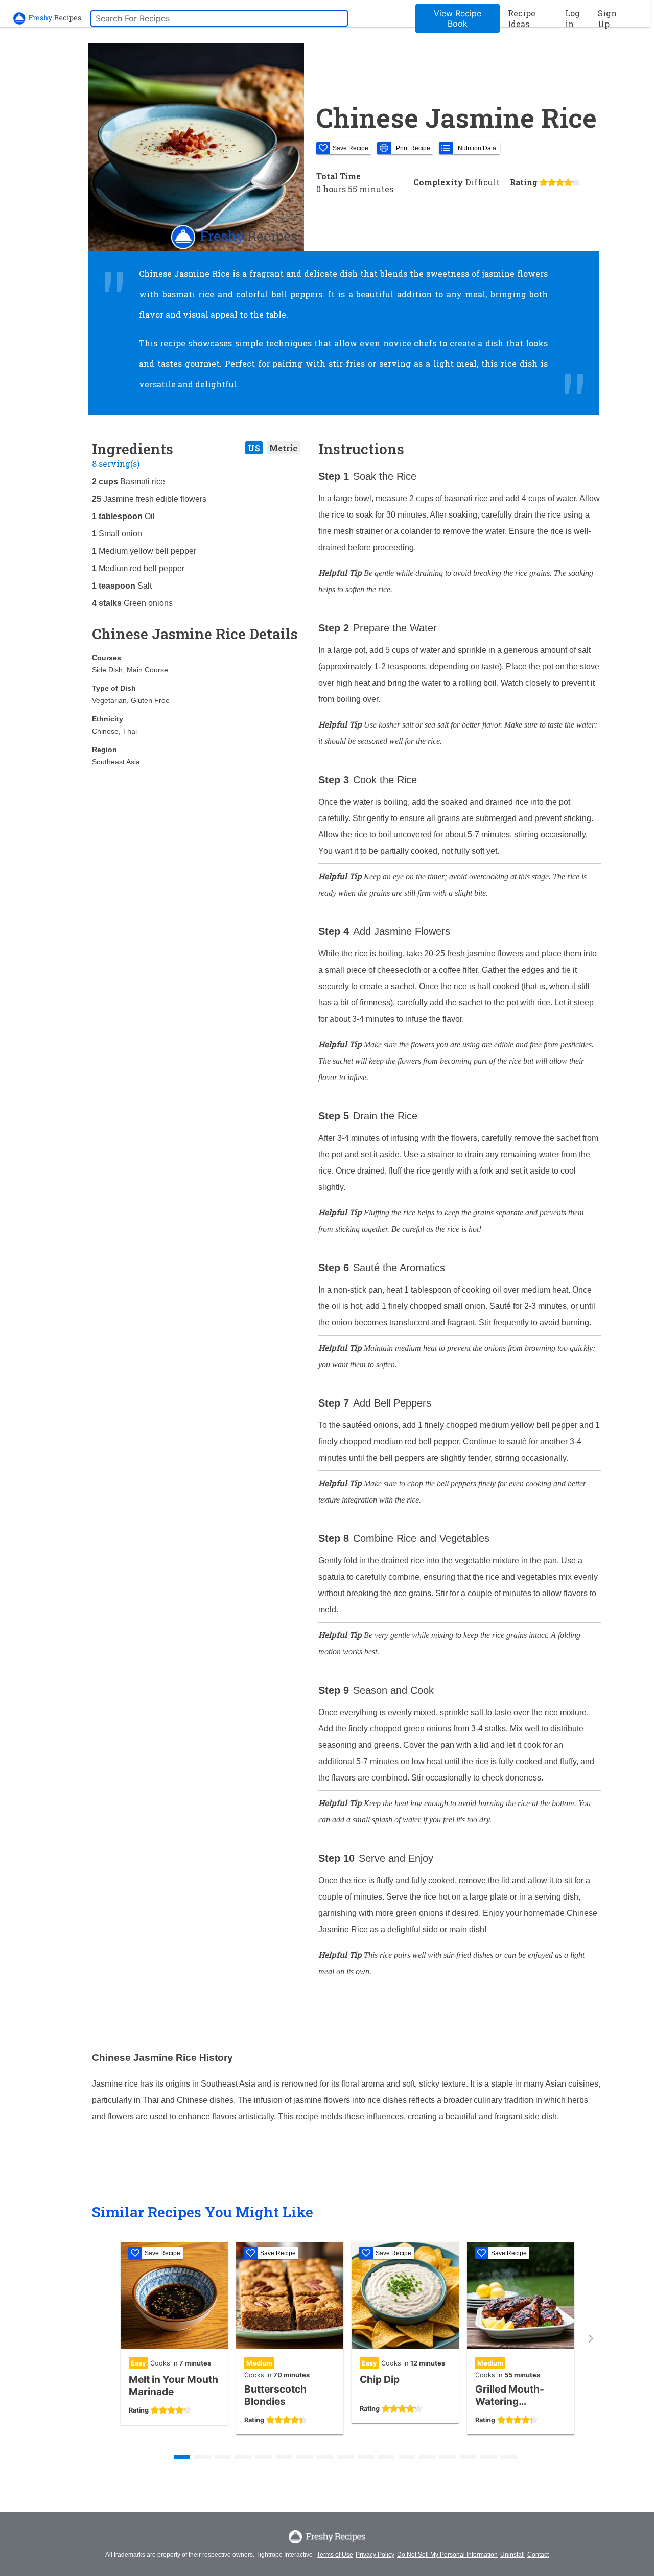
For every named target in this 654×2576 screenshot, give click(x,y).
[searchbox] (219, 18)
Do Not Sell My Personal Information (447, 2555)
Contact (538, 2555)
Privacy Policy (375, 2555)
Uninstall (512, 2555)
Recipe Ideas (522, 18)
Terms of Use (335, 2555)
